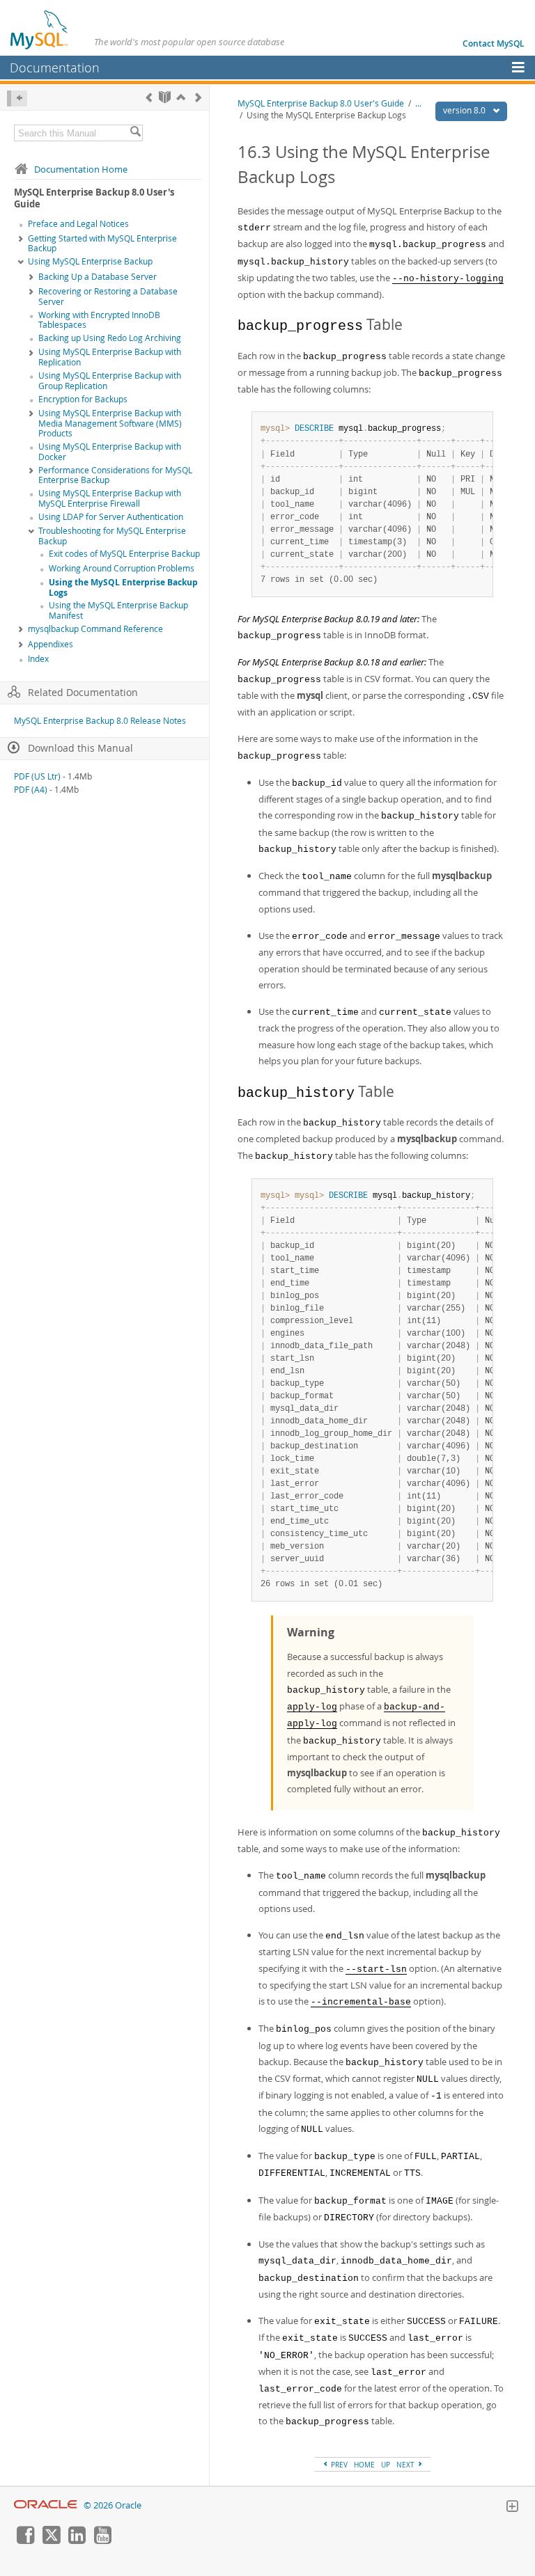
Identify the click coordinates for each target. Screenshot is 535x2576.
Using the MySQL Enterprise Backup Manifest (118, 610)
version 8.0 (465, 110)
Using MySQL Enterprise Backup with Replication (110, 357)
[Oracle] (46, 2505)
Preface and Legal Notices (78, 224)
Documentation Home (81, 169)
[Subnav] (21, 239)
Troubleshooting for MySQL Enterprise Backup (112, 536)
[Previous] (149, 97)
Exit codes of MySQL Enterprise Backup (124, 554)
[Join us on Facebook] (25, 2541)
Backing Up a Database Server (98, 277)
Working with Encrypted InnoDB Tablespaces (99, 320)
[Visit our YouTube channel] (102, 2541)
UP (386, 2465)
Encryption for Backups (83, 399)
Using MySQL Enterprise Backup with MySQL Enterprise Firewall (110, 498)
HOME (364, 2465)
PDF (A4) (31, 790)
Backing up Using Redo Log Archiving (110, 338)
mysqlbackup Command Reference (95, 629)
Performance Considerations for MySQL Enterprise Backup (115, 475)
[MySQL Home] (40, 29)
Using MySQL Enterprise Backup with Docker (110, 452)
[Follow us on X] (51, 2541)
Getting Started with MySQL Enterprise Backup (102, 244)
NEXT (406, 2465)
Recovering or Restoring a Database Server (108, 297)
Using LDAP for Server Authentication (111, 517)
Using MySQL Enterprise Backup (90, 261)
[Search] (135, 133)
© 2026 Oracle (113, 2505)
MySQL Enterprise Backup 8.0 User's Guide (321, 103)
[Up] (181, 97)
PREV (338, 2465)
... (418, 103)
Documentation (55, 68)
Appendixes (51, 644)
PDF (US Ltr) (37, 776)
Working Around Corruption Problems (122, 568)
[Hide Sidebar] (17, 98)
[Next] (198, 97)
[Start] (165, 97)
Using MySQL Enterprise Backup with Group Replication (110, 381)
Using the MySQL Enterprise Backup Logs (123, 587)
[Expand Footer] (512, 2508)
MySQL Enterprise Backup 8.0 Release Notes (100, 721)
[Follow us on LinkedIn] (77, 2541)
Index (38, 659)
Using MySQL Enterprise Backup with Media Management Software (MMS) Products (110, 424)
